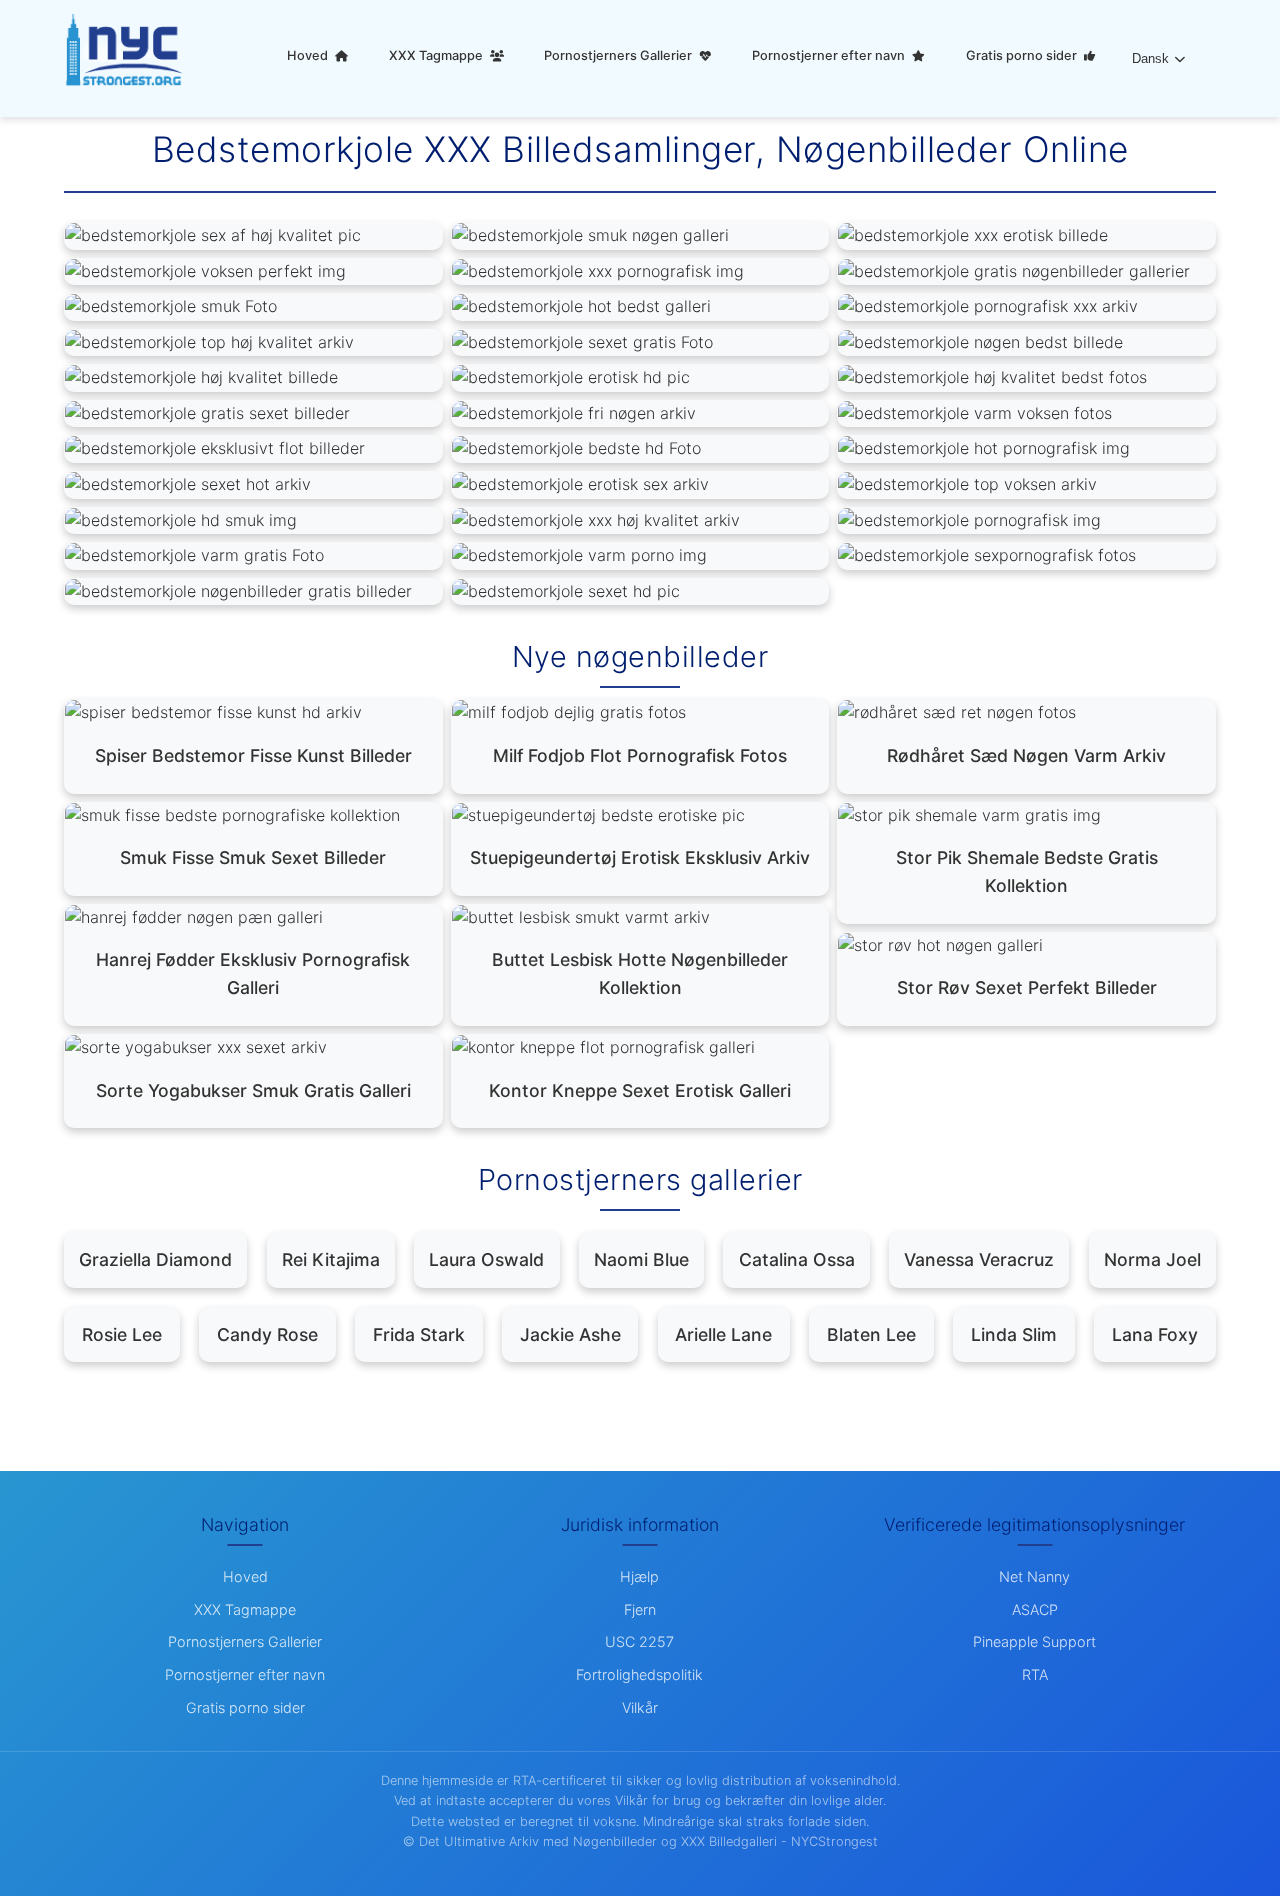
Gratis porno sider (1023, 55)
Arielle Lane (723, 1334)
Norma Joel (1152, 1259)
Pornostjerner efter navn (830, 55)
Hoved (309, 55)
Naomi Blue (641, 1259)
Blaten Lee (871, 1334)
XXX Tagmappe (437, 55)
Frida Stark (419, 1334)
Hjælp (639, 1576)
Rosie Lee (122, 1334)
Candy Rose (267, 1334)
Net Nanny (1034, 1576)
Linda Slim (1014, 1334)
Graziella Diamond (155, 1259)
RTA (1035, 1674)
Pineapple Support (1034, 1641)
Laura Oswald (486, 1259)
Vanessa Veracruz (979, 1259)
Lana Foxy (1155, 1334)
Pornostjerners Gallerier (619, 55)
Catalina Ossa (797, 1259)
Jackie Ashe (570, 1334)
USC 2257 (639, 1641)
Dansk (1150, 58)
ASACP (1035, 1609)
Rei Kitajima (331, 1259)
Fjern (640, 1609)
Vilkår (640, 1707)
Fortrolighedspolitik (639, 1674)
